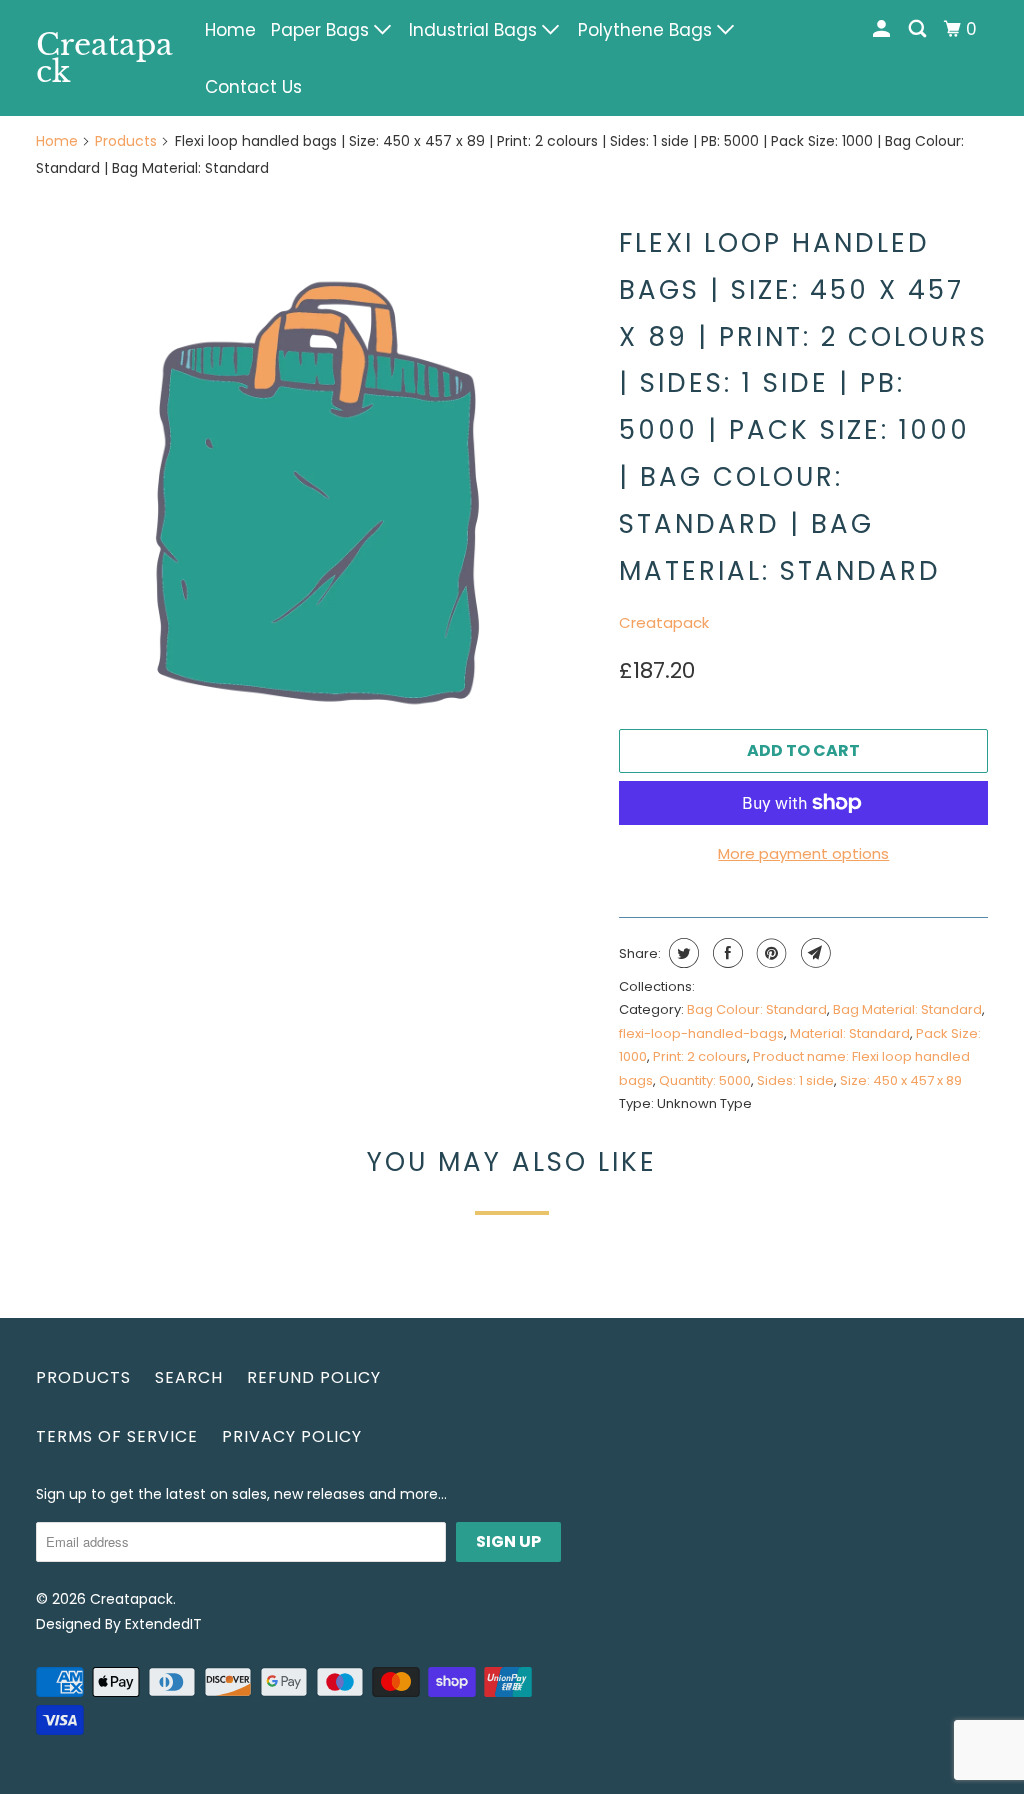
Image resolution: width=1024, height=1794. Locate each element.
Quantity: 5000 (705, 1080)
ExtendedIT (163, 1624)
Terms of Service (117, 1436)
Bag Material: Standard (907, 1009)
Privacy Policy (292, 1436)
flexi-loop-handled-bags (701, 1033)
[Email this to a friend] (813, 953)
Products (126, 141)
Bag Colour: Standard (757, 1009)
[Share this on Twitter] (681, 953)
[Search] (919, 29)
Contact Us (253, 87)
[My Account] (883, 29)
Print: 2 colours (700, 1056)
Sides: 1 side (795, 1080)
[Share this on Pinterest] (769, 953)
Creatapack (104, 58)
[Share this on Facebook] (725, 953)
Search (189, 1377)
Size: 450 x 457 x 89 (901, 1080)
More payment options (803, 853)
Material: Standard (850, 1033)
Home (230, 30)
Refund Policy (314, 1377)
